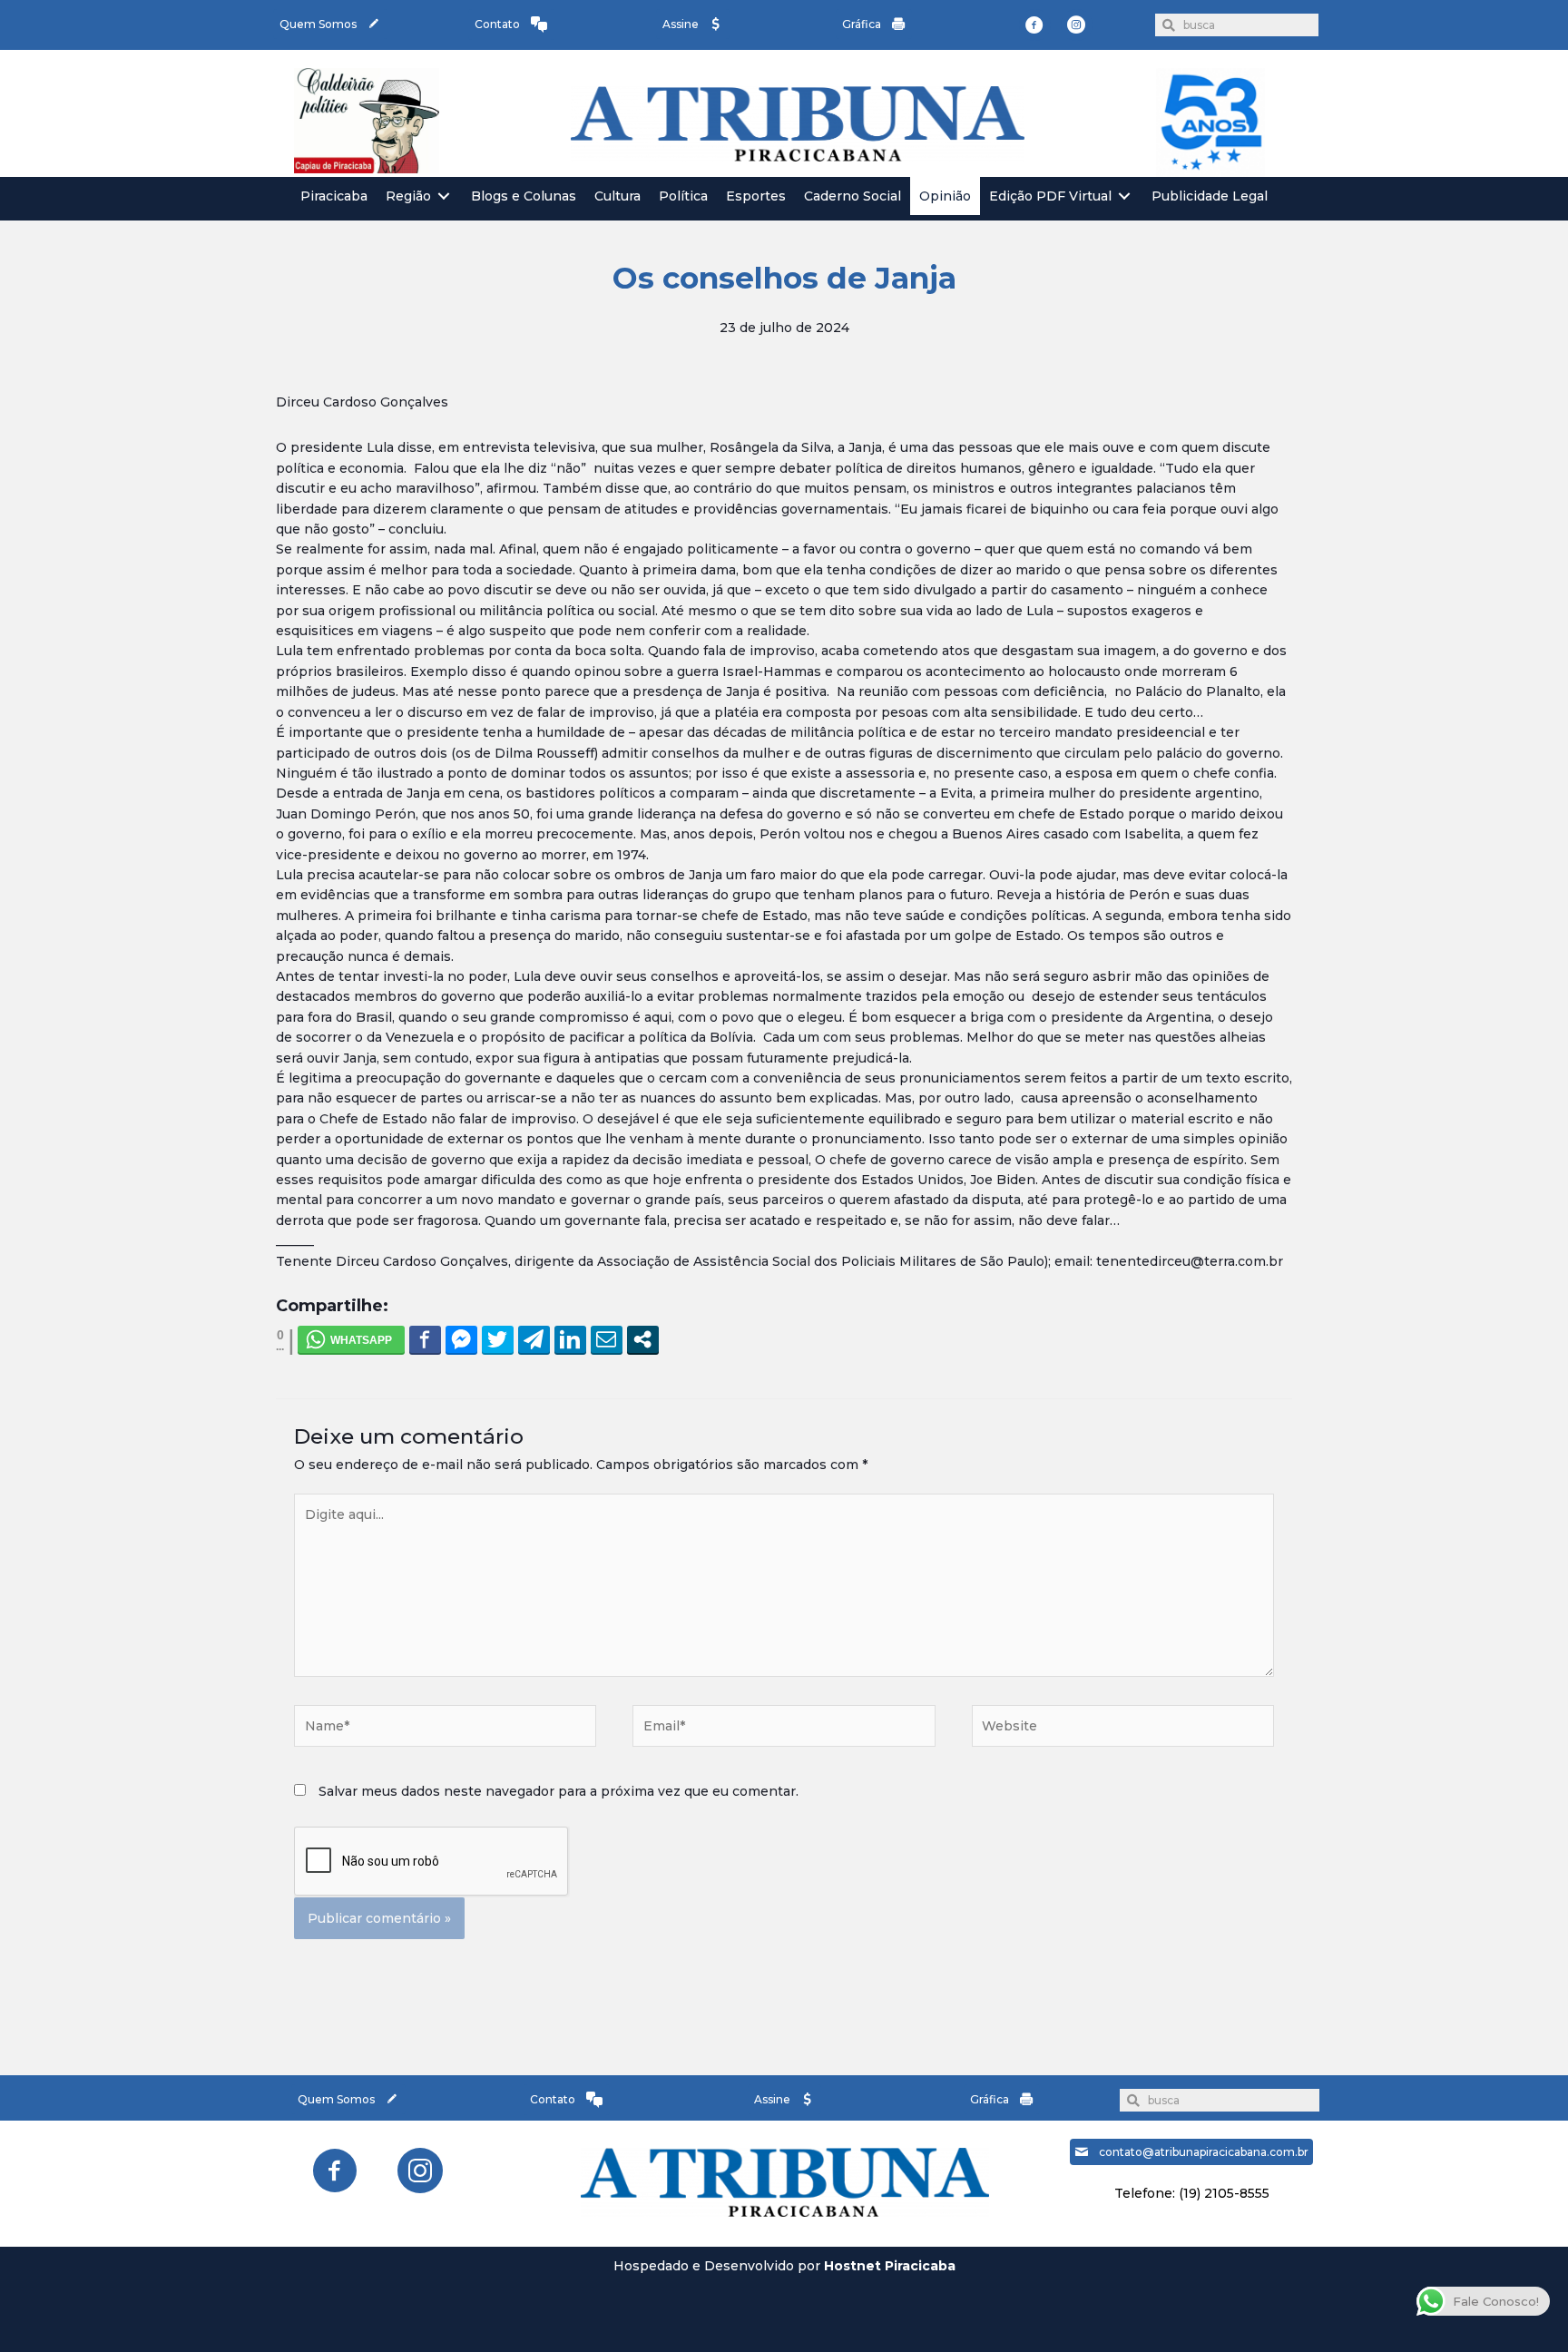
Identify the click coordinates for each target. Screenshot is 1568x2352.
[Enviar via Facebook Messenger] (461, 1339)
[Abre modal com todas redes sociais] (643, 1339)
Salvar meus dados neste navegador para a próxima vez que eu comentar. (559, 1791)
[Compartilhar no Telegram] (534, 1339)
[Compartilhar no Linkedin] (570, 1339)
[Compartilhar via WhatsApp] (351, 1339)
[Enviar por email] (607, 1339)
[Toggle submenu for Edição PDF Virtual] (1124, 196)
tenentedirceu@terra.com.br (1190, 1261)
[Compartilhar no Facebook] (425, 1339)
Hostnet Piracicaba (890, 2266)
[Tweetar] (498, 1339)
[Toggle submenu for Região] (444, 196)
